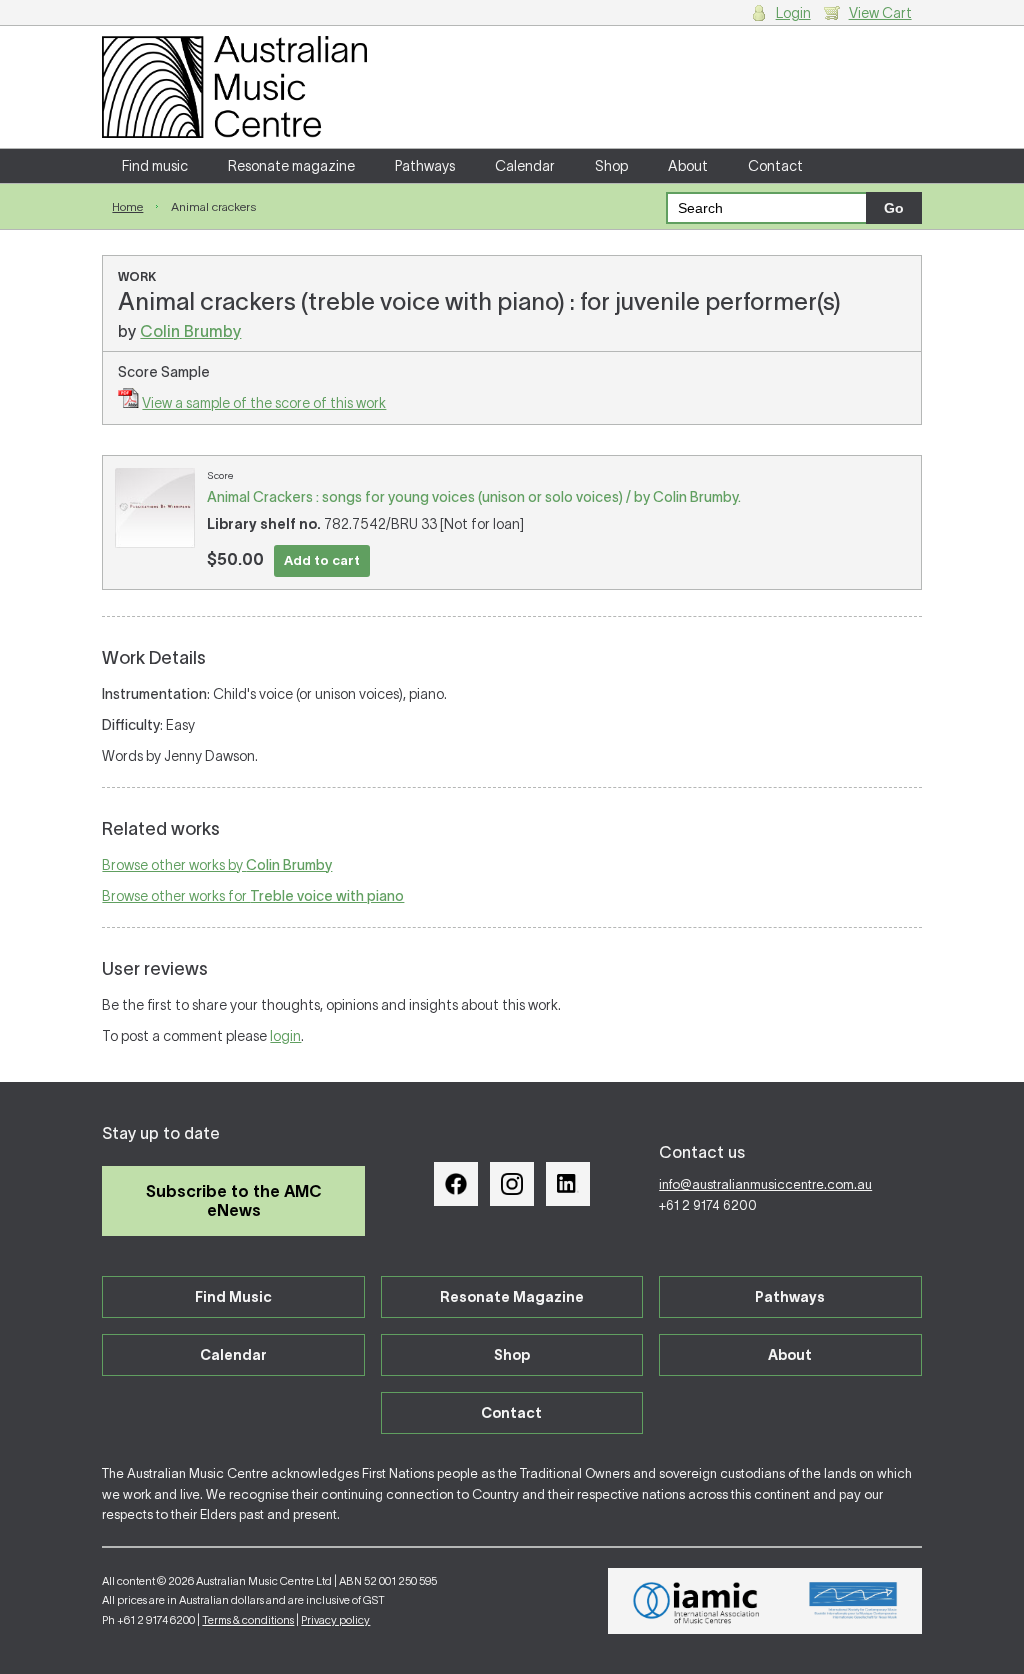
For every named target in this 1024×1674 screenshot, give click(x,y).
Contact (775, 166)
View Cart (880, 13)
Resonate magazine (291, 166)
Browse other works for (253, 896)
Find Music (233, 1297)
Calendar (525, 166)
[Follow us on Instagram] (512, 1184)
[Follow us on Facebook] (456, 1184)
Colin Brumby (190, 331)
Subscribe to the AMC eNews (234, 1200)
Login (793, 13)
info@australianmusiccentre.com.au (765, 1184)
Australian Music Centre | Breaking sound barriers (234, 87)
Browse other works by (217, 865)
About (688, 166)
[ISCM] (853, 1601)
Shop (611, 166)
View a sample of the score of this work (264, 403)
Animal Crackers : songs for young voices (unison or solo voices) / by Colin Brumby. (474, 497)
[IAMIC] (696, 1601)
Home (127, 206)
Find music (155, 166)
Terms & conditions (248, 1620)
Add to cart (322, 560)
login (285, 1036)
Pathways (425, 166)
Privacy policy (335, 1620)
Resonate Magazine (512, 1297)
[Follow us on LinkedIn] (568, 1184)
